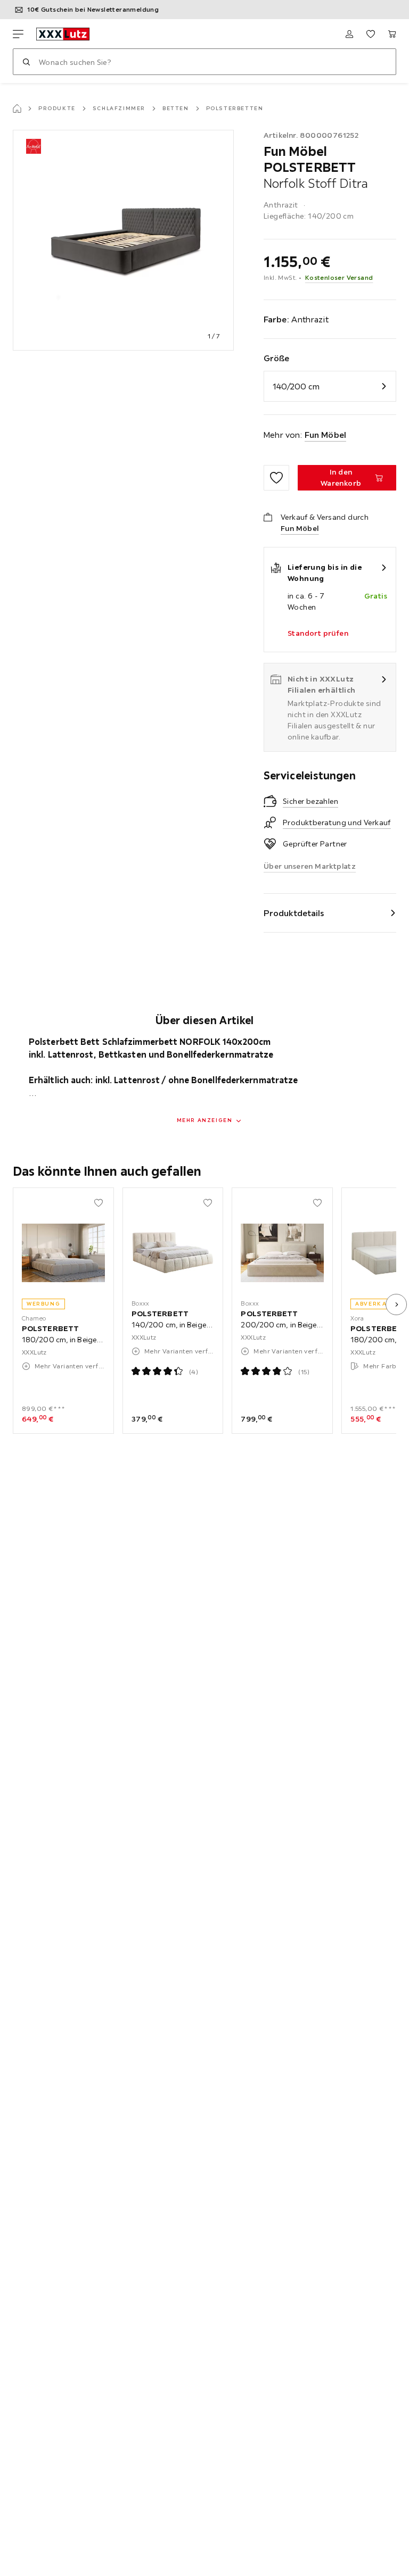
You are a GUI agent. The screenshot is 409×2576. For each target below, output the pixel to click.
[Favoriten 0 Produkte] (371, 34)
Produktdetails (294, 913)
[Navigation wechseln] (18, 34)
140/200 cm (296, 386)
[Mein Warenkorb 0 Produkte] (392, 34)
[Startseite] (17, 109)
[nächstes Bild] (396, 1304)
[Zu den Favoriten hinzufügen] (276, 478)
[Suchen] (26, 62)
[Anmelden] (349, 34)
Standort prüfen (318, 633)
